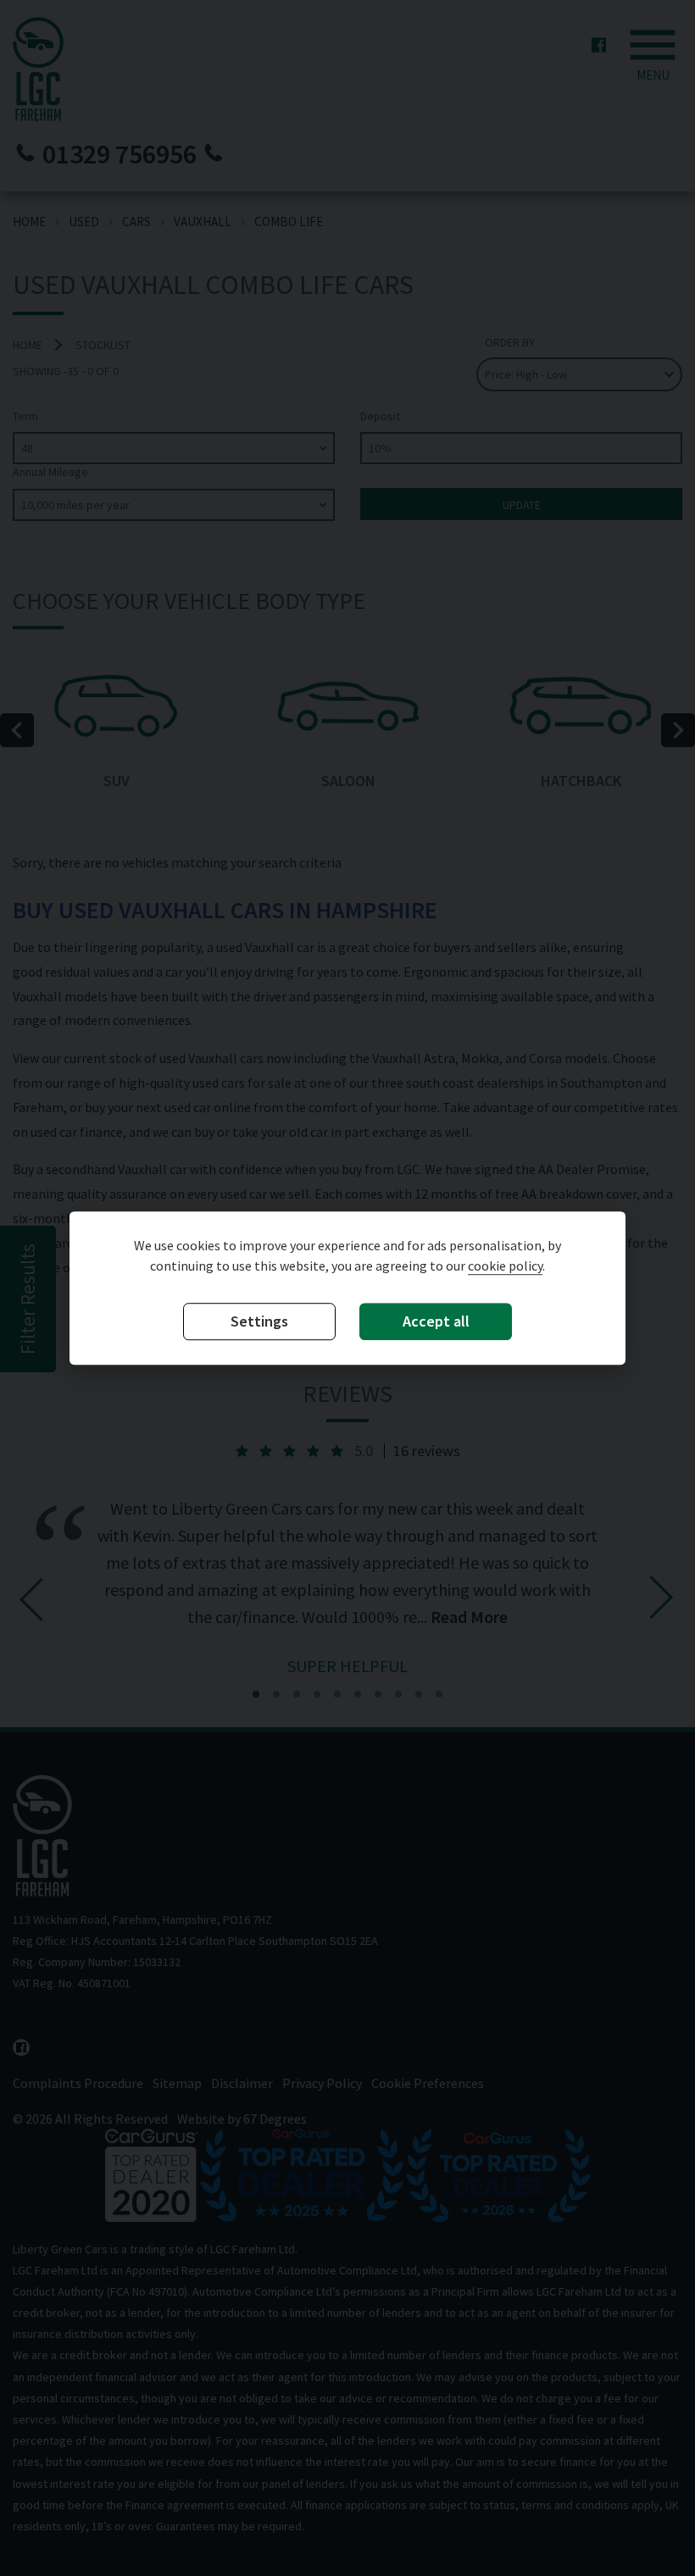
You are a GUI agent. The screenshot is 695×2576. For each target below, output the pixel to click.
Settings (259, 1322)
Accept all (436, 1322)
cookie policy (505, 1266)
